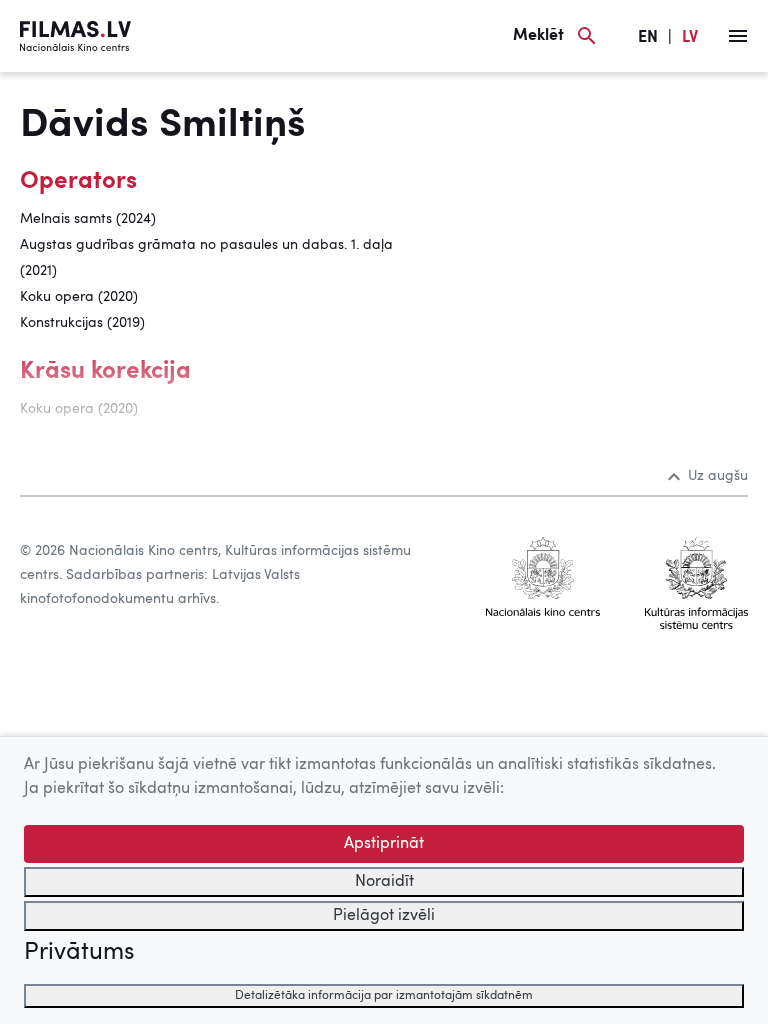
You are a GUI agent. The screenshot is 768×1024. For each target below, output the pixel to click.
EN (648, 38)
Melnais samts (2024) (88, 219)
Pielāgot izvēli (384, 916)
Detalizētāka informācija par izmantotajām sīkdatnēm (384, 996)
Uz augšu (718, 476)
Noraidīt (384, 882)
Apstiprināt (384, 844)
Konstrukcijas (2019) (82, 323)
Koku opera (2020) (79, 297)
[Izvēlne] (738, 36)
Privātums (79, 953)
